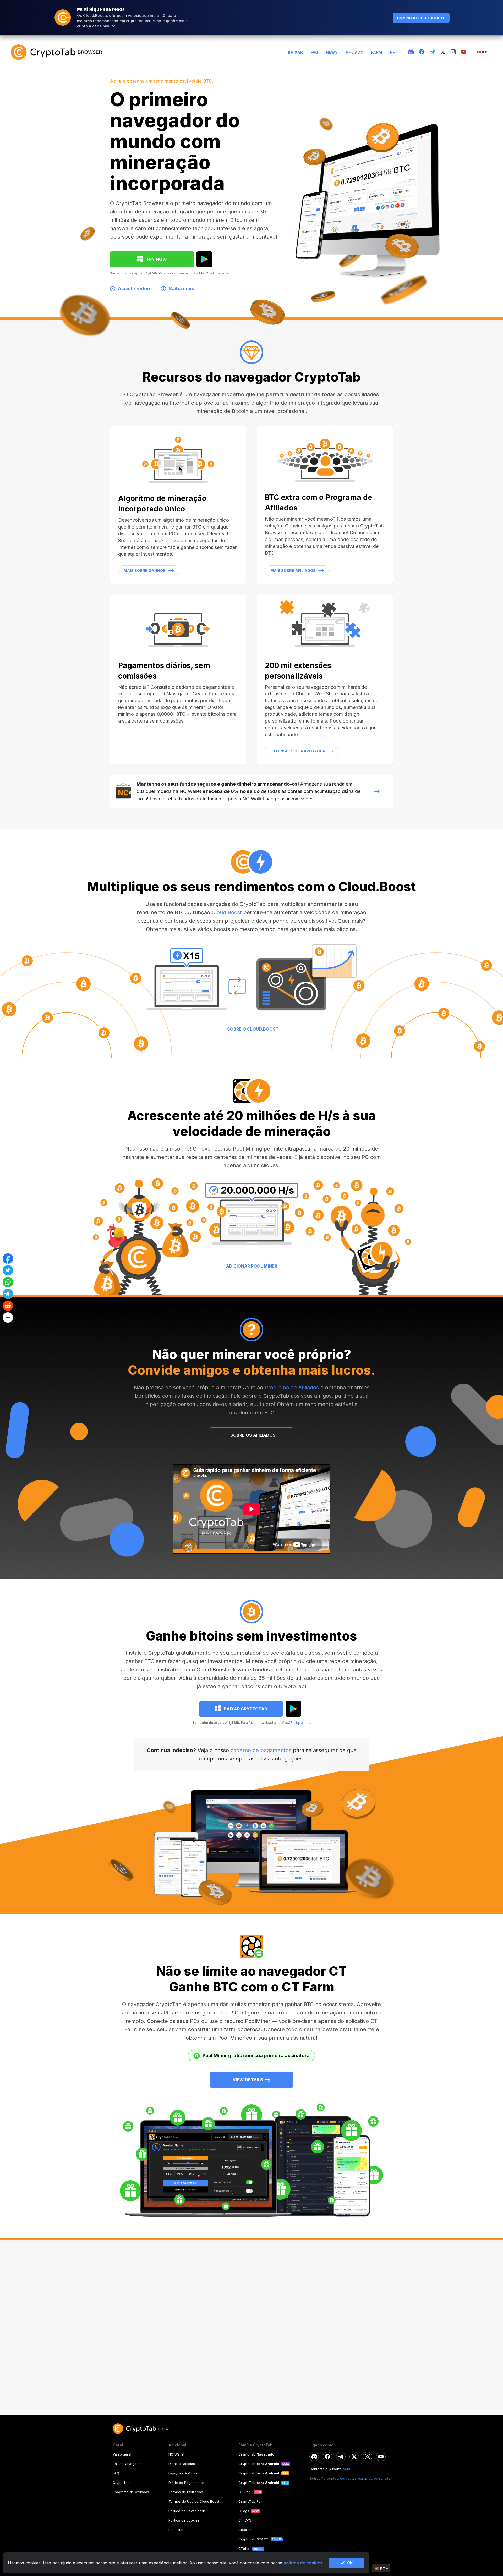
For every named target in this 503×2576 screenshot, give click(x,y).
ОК (350, 2563)
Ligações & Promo (183, 2473)
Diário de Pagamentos (187, 2483)
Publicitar (176, 2530)
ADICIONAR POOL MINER (252, 1266)
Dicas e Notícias (182, 2464)
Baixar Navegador (127, 2464)
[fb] (422, 52)
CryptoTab (121, 2483)
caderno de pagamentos (261, 1750)
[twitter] (443, 52)
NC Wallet (176, 2454)
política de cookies (303, 2563)
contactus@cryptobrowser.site (365, 2478)
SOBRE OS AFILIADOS (253, 1435)
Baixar (295, 52)
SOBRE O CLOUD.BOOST (253, 1029)
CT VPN (245, 2520)
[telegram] (432, 52)
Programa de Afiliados (292, 1388)
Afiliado (354, 52)
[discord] (411, 52)
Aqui (346, 2469)
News (332, 52)
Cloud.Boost (227, 912)
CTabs (244, 2549)
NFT (394, 52)
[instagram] (453, 52)
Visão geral (122, 2454)
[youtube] (464, 52)
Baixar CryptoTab (245, 1709)
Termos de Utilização (186, 2492)
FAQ (314, 52)
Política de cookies (184, 2520)
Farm (377, 52)
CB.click (245, 2530)
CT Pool (245, 2492)
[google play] (204, 259)
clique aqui (220, 273)
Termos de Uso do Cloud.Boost (194, 2501)
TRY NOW (156, 259)
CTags (244, 2511)
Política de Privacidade (187, 2511)
